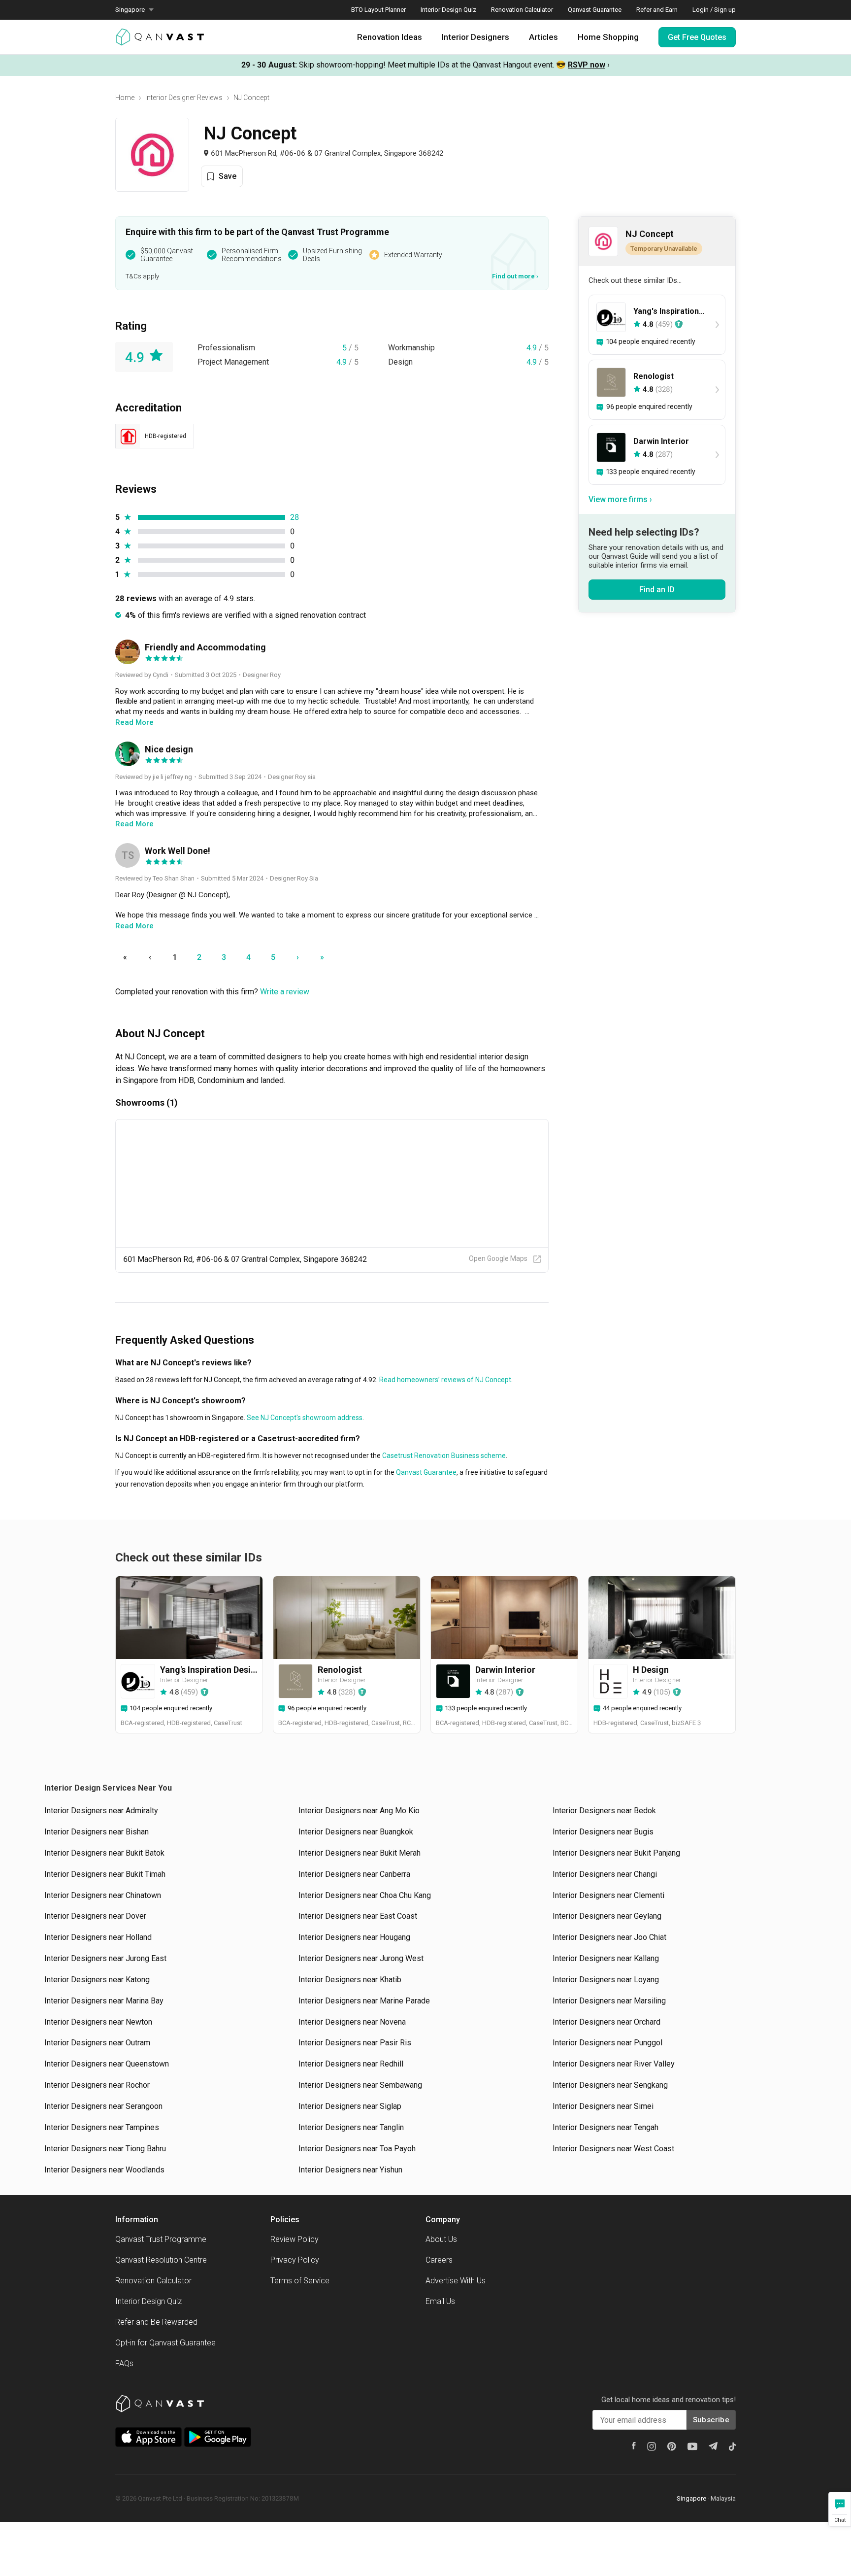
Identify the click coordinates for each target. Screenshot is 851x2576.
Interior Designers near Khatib (350, 1980)
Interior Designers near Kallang (606, 1958)
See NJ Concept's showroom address (304, 1418)
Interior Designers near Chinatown (103, 1895)
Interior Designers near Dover (95, 1916)
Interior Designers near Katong (97, 1980)
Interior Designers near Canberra (354, 1874)
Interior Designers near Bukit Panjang (616, 1853)
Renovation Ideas (390, 37)
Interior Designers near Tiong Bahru (105, 2149)
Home (125, 98)
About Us (441, 2239)
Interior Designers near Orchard (606, 2022)
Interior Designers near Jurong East (105, 1958)
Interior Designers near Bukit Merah (360, 1853)
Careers (439, 2260)
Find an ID (657, 590)
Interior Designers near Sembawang (360, 2085)
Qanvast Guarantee (595, 10)
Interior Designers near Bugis (603, 1832)
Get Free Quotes (697, 37)
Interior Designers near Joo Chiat (609, 1937)
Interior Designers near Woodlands (104, 2170)
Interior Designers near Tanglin (351, 2127)
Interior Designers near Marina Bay (104, 2001)
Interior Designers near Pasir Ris (355, 2043)
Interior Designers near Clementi (608, 1895)
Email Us (440, 2301)
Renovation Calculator (522, 10)
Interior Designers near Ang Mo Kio (359, 1811)
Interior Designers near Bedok (604, 1811)
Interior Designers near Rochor (97, 2085)
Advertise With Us (456, 2281)
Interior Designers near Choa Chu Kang (365, 1895)
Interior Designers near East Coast (358, 1916)
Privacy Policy (295, 2260)
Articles (543, 37)
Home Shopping (608, 37)
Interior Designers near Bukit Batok (104, 1853)
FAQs (124, 2363)
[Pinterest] (672, 2446)
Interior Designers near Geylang (607, 1916)
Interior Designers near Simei (603, 2106)
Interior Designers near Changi (605, 1874)
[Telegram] (713, 2446)
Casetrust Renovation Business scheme (443, 1456)
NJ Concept (251, 98)
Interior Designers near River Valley (614, 2064)
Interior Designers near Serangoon (103, 2106)
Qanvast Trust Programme (161, 2239)
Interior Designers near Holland (98, 1937)
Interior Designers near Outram (97, 2043)
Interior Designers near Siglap (350, 2106)
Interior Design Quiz (448, 10)
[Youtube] (692, 2446)
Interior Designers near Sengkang (610, 2085)
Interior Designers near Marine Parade (364, 2001)
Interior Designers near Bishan (97, 1832)
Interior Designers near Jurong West (361, 1958)
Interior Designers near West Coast (613, 2149)
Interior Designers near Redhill (351, 2064)
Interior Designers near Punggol (607, 2043)
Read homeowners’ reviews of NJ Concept (444, 1380)
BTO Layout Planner (378, 10)
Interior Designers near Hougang (354, 1937)
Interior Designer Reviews (184, 98)
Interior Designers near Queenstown (107, 2064)
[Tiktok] (732, 2446)
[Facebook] (634, 2446)
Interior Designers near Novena (352, 2022)
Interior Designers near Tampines (102, 2127)
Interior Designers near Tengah (606, 2127)
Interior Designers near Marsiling (609, 2001)
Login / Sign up (714, 10)
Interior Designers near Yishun (350, 2170)
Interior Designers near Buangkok (356, 1832)
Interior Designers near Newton (98, 2022)
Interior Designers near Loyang (606, 1980)
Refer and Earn (657, 10)
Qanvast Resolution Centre (161, 2260)
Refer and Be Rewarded (156, 2322)
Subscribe (711, 2420)
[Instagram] (652, 2446)
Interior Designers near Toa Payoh (357, 2149)
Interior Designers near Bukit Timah (105, 1874)
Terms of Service (300, 2281)
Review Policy (295, 2239)
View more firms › (620, 499)
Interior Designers (475, 37)
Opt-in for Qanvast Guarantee (165, 2343)
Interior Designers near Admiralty (101, 1811)
